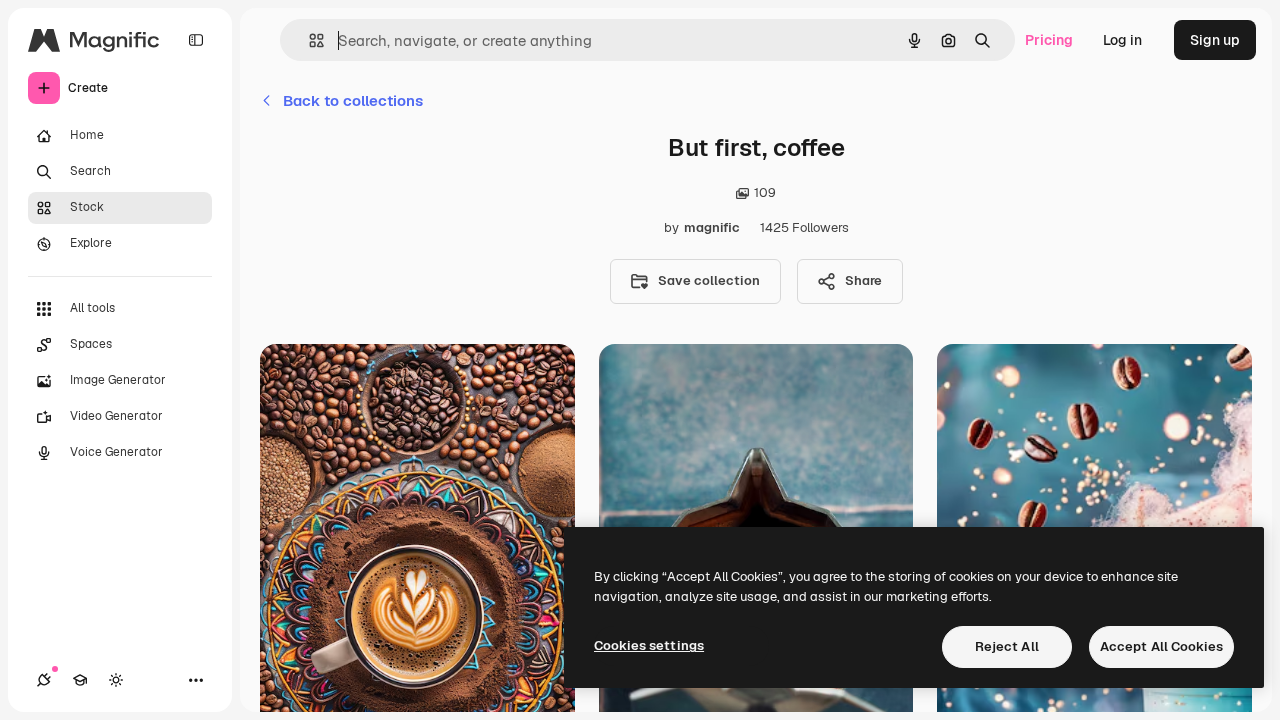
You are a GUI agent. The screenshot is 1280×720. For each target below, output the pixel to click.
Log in (1122, 40)
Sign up (1215, 40)
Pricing (1049, 40)
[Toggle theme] (116, 680)
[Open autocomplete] (308, 40)
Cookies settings (649, 645)
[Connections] (44, 680)
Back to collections (353, 100)
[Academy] (80, 680)
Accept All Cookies (1161, 646)
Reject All (1007, 646)
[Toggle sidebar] (196, 40)
